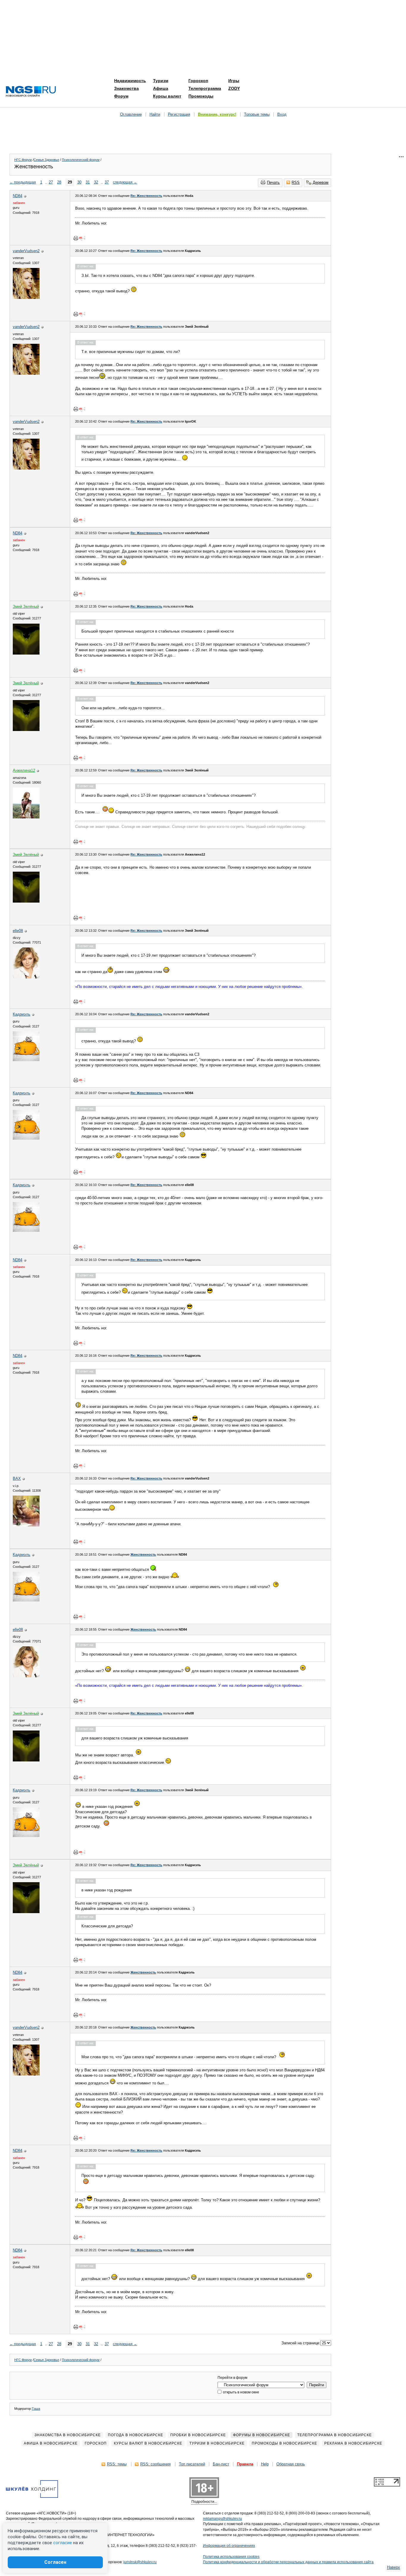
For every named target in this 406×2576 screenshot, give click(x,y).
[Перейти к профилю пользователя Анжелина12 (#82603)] (26, 817)
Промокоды (201, 96)
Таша (36, 2409)
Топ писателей (192, 2464)
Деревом (321, 182)
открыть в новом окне (241, 2392)
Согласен (55, 2562)
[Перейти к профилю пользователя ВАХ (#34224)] (26, 1525)
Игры (234, 81)
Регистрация (179, 114)
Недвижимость (130, 81)
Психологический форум (81, 160)
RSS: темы (117, 2464)
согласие (63, 2543)
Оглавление (131, 114)
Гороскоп (198, 81)
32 (96, 182)
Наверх (394, 2567)
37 (107, 182)
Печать (273, 182)
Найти (155, 114)
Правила (245, 2464)
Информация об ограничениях (229, 2546)
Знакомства (126, 88)
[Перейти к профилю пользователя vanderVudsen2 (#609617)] (26, 298)
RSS (296, 182)
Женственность (143, 1554)
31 (88, 182)
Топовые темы (257, 114)
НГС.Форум (23, 160)
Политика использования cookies (231, 2557)
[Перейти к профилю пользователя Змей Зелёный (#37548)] (26, 653)
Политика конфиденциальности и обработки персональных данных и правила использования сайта (288, 2562)
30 (79, 182)
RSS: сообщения (155, 2464)
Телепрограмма (205, 88)
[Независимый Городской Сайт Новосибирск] (31, 92)
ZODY (234, 88)
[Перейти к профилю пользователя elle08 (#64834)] (26, 977)
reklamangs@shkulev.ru (222, 2519)
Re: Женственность (146, 196)
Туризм (161, 81)
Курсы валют (167, 96)
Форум (121, 96)
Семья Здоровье (46, 160)
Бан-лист (221, 2464)
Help (265, 2464)
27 (51, 182)
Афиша (161, 88)
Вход (282, 114)
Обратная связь (291, 2464)
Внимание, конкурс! (217, 114)
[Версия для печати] (76, 238)
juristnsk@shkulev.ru (140, 2562)
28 (59, 182)
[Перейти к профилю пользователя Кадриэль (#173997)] (26, 1060)
